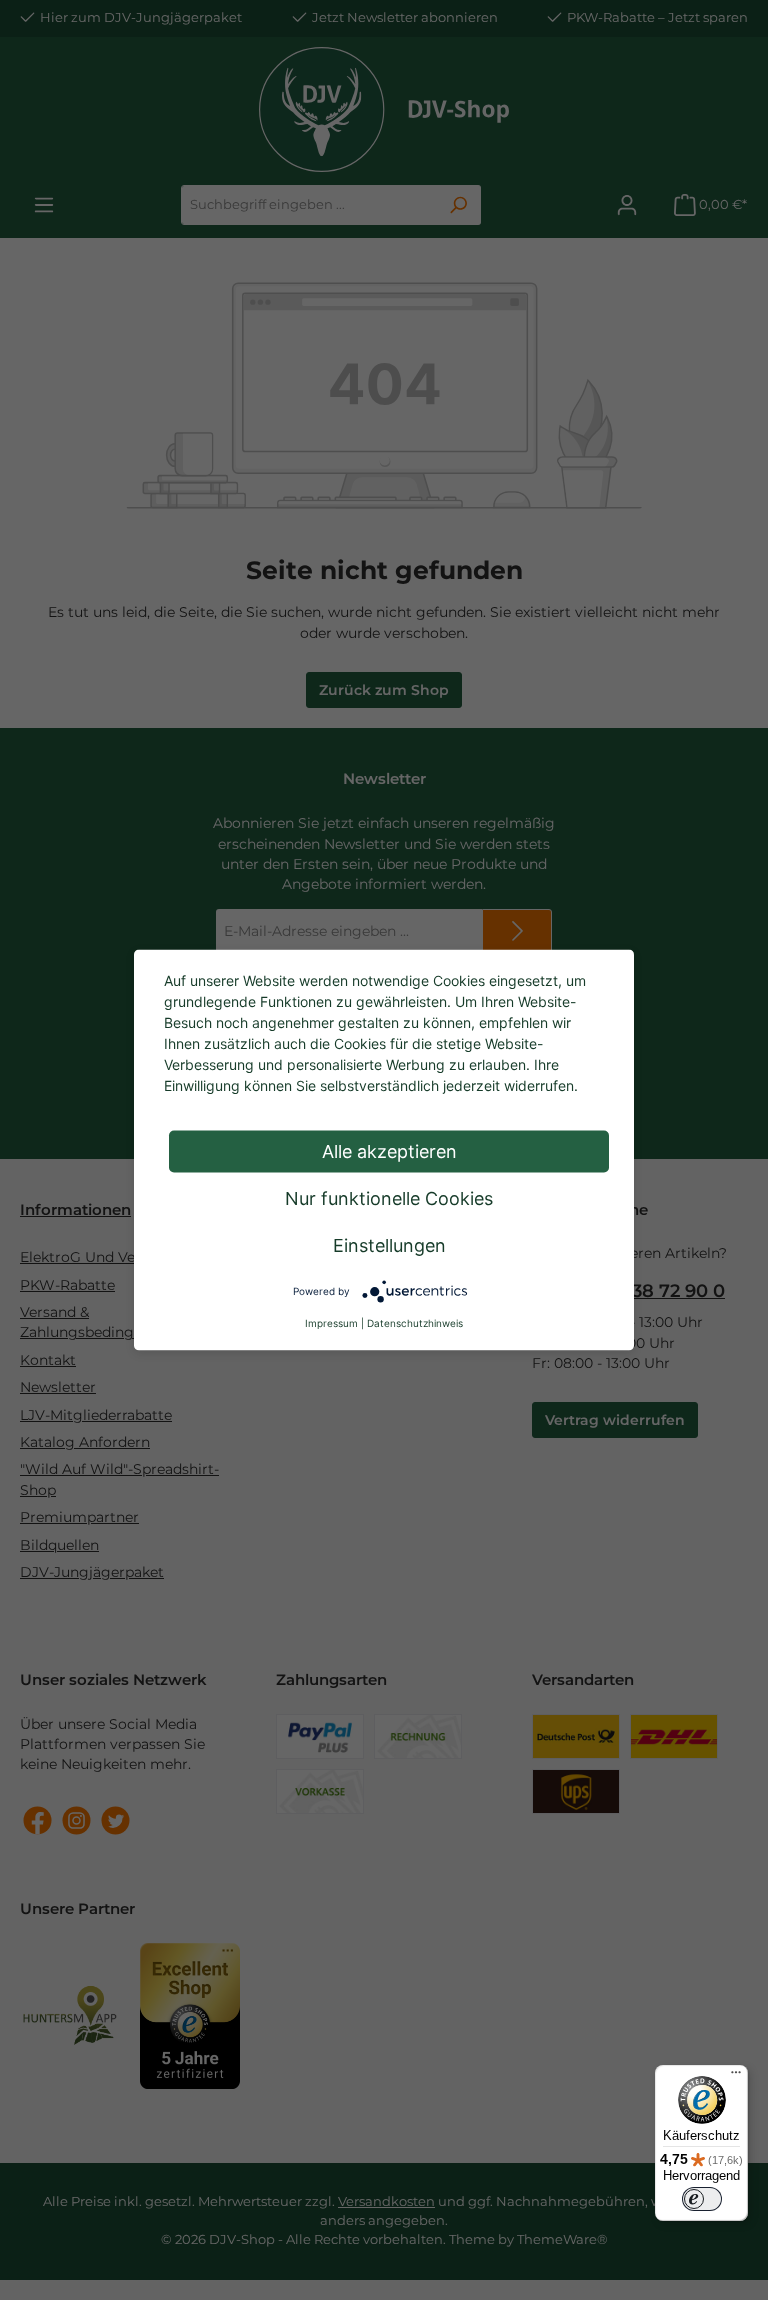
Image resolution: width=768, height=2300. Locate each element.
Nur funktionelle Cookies (389, 1198)
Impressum (331, 1323)
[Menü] (736, 2077)
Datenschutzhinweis (415, 1323)
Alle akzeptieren (389, 1151)
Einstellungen (389, 1245)
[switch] (702, 2199)
